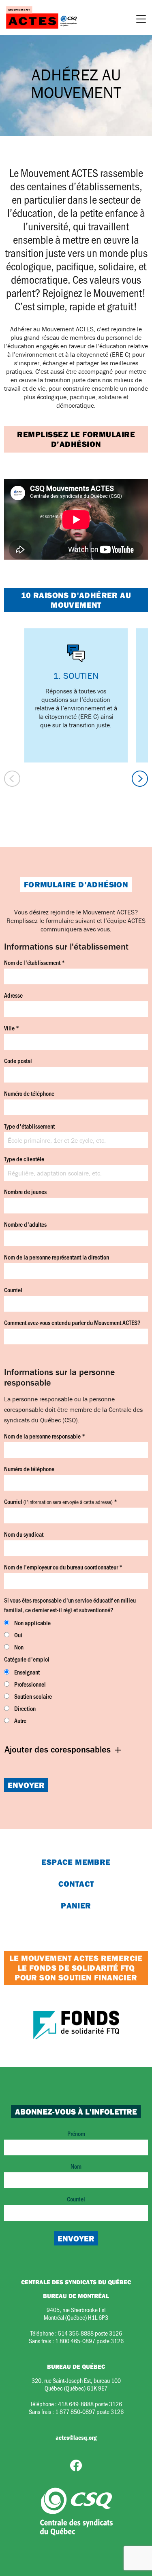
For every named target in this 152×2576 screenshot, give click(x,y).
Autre (20, 1720)
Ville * (12, 1028)
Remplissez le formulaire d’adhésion (76, 439)
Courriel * (61, 1501)
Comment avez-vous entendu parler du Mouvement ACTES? (72, 1322)
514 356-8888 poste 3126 (90, 2333)
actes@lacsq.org (76, 2437)
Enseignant (27, 1672)
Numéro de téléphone (29, 1093)
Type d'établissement (29, 1126)
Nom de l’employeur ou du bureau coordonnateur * (63, 1567)
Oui (18, 1635)
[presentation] (12, 779)
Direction (25, 1708)
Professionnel (30, 1684)
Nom (76, 2166)
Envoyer (26, 1785)
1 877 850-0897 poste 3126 (89, 2411)
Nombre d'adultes (25, 1224)
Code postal (18, 1061)
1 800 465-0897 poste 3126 (89, 2341)
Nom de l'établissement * (34, 962)
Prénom (76, 2133)
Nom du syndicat (24, 1534)
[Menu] (141, 20)
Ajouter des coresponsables (59, 1749)
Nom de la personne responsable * (45, 1436)
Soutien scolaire (33, 1696)
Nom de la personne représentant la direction (57, 1257)
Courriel (13, 1290)
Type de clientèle (24, 1159)
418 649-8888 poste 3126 (90, 2404)
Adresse (13, 995)
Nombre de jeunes (25, 1191)
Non (19, 1647)
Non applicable (32, 1623)
